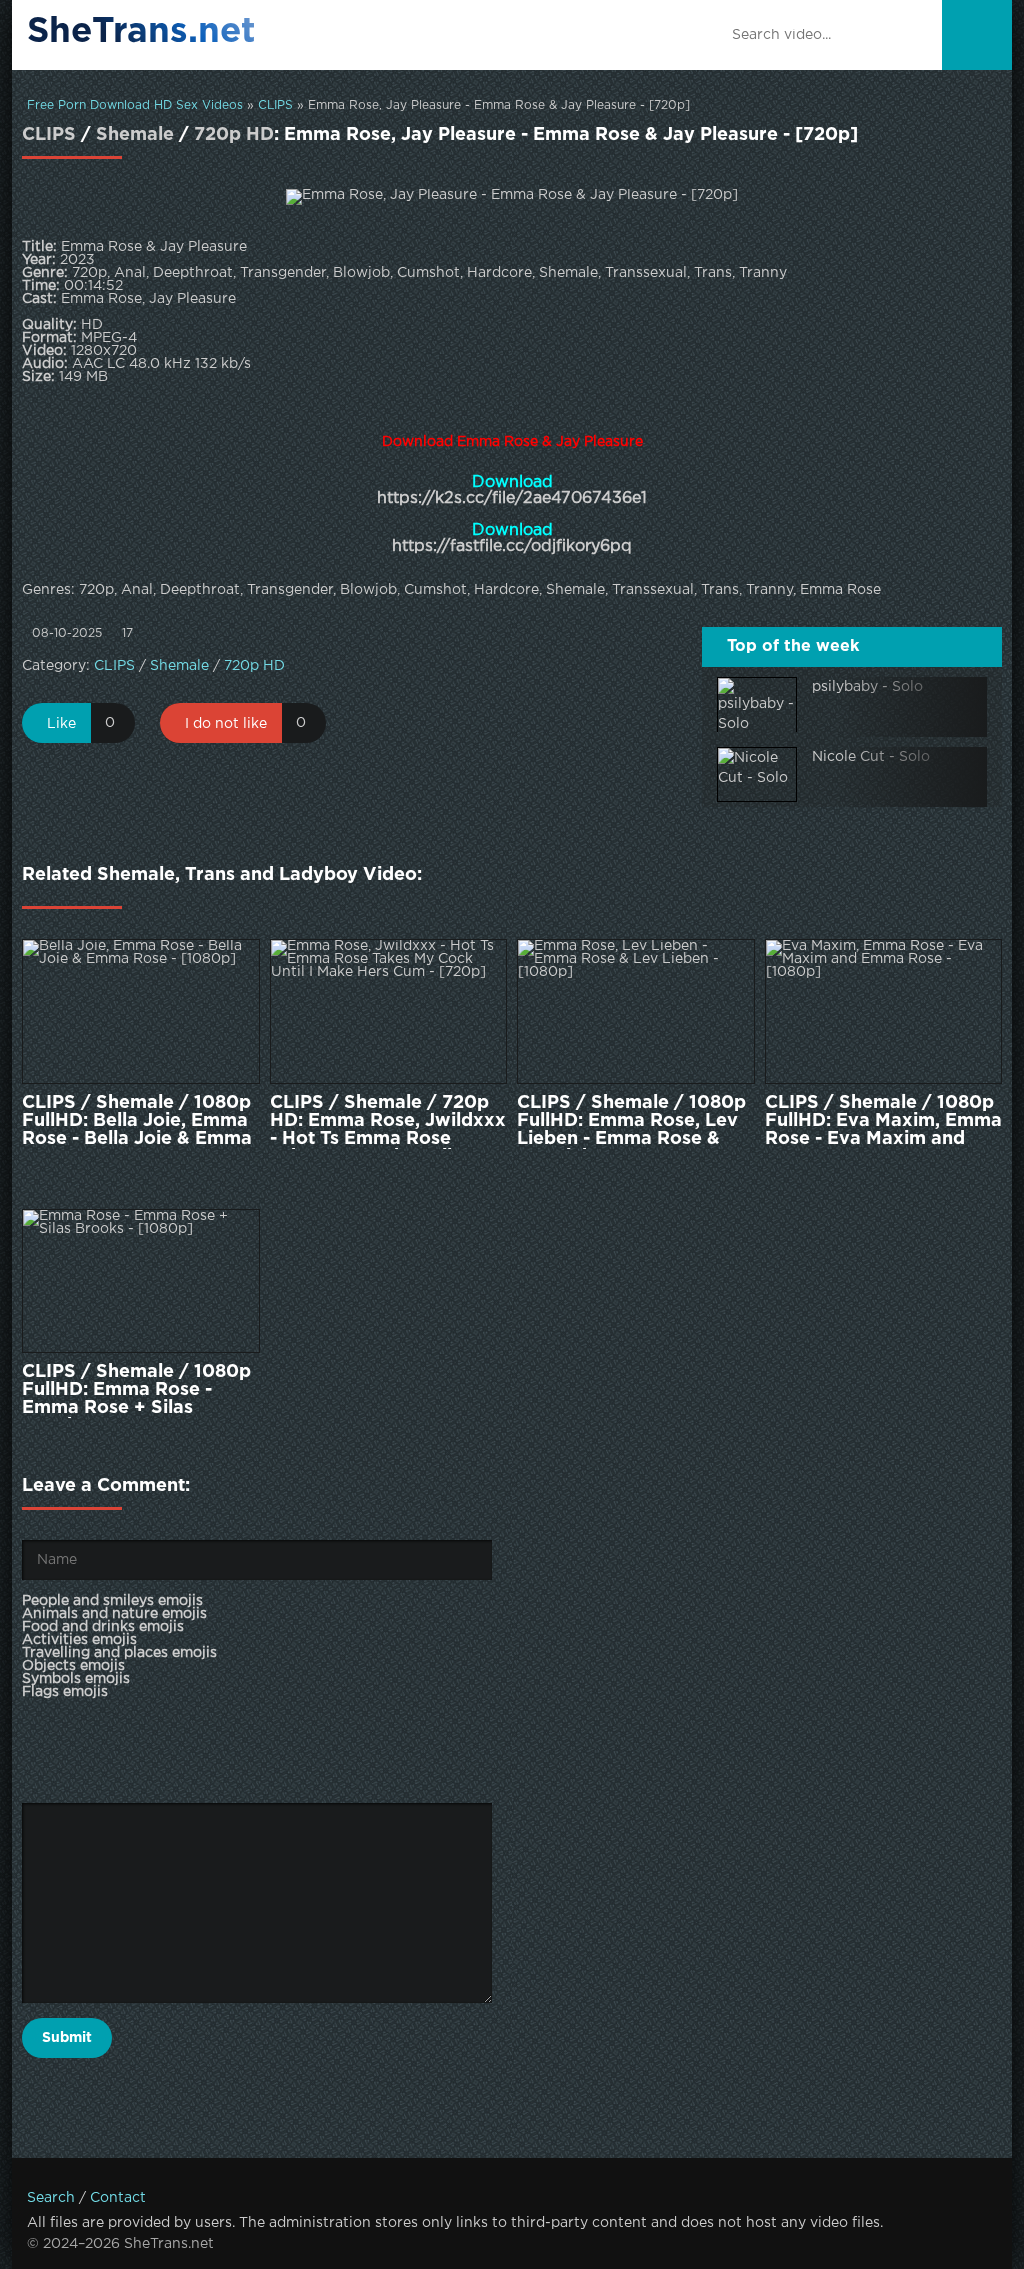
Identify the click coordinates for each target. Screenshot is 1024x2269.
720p (96, 590)
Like (61, 724)
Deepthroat (200, 590)
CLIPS (275, 105)
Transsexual (653, 590)
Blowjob (368, 590)
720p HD (234, 135)
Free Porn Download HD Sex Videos (135, 105)
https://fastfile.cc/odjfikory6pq (512, 546)
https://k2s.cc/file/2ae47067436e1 (512, 498)
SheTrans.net (141, 32)
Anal (137, 590)
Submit (67, 2038)
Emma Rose (840, 590)
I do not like (226, 724)
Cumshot (435, 590)
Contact (118, 2198)
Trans (720, 590)
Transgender (290, 590)
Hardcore (506, 590)
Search (51, 2198)
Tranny (769, 590)
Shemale (135, 135)
